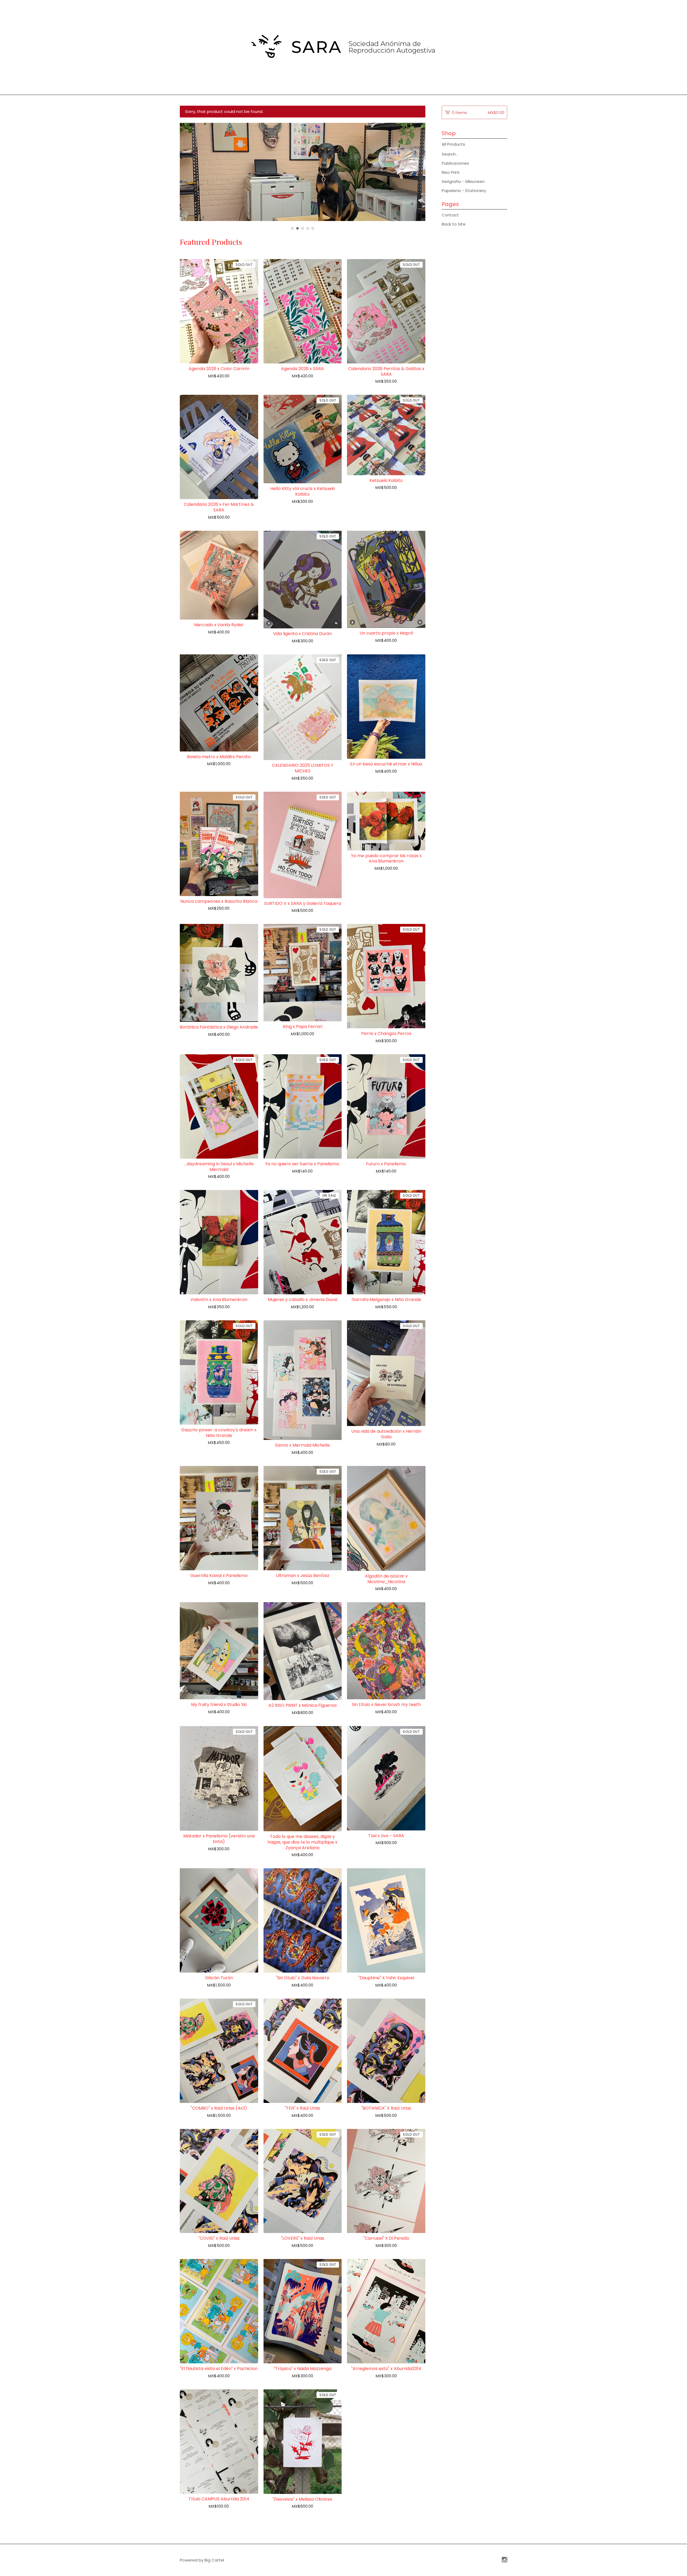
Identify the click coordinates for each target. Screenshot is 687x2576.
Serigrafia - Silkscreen (463, 181)
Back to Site (454, 224)
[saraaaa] (343, 47)
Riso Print (451, 172)
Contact (450, 215)
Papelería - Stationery (464, 191)
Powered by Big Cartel (202, 2560)
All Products (453, 144)
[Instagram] (505, 2560)
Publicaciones (455, 163)
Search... (450, 154)
